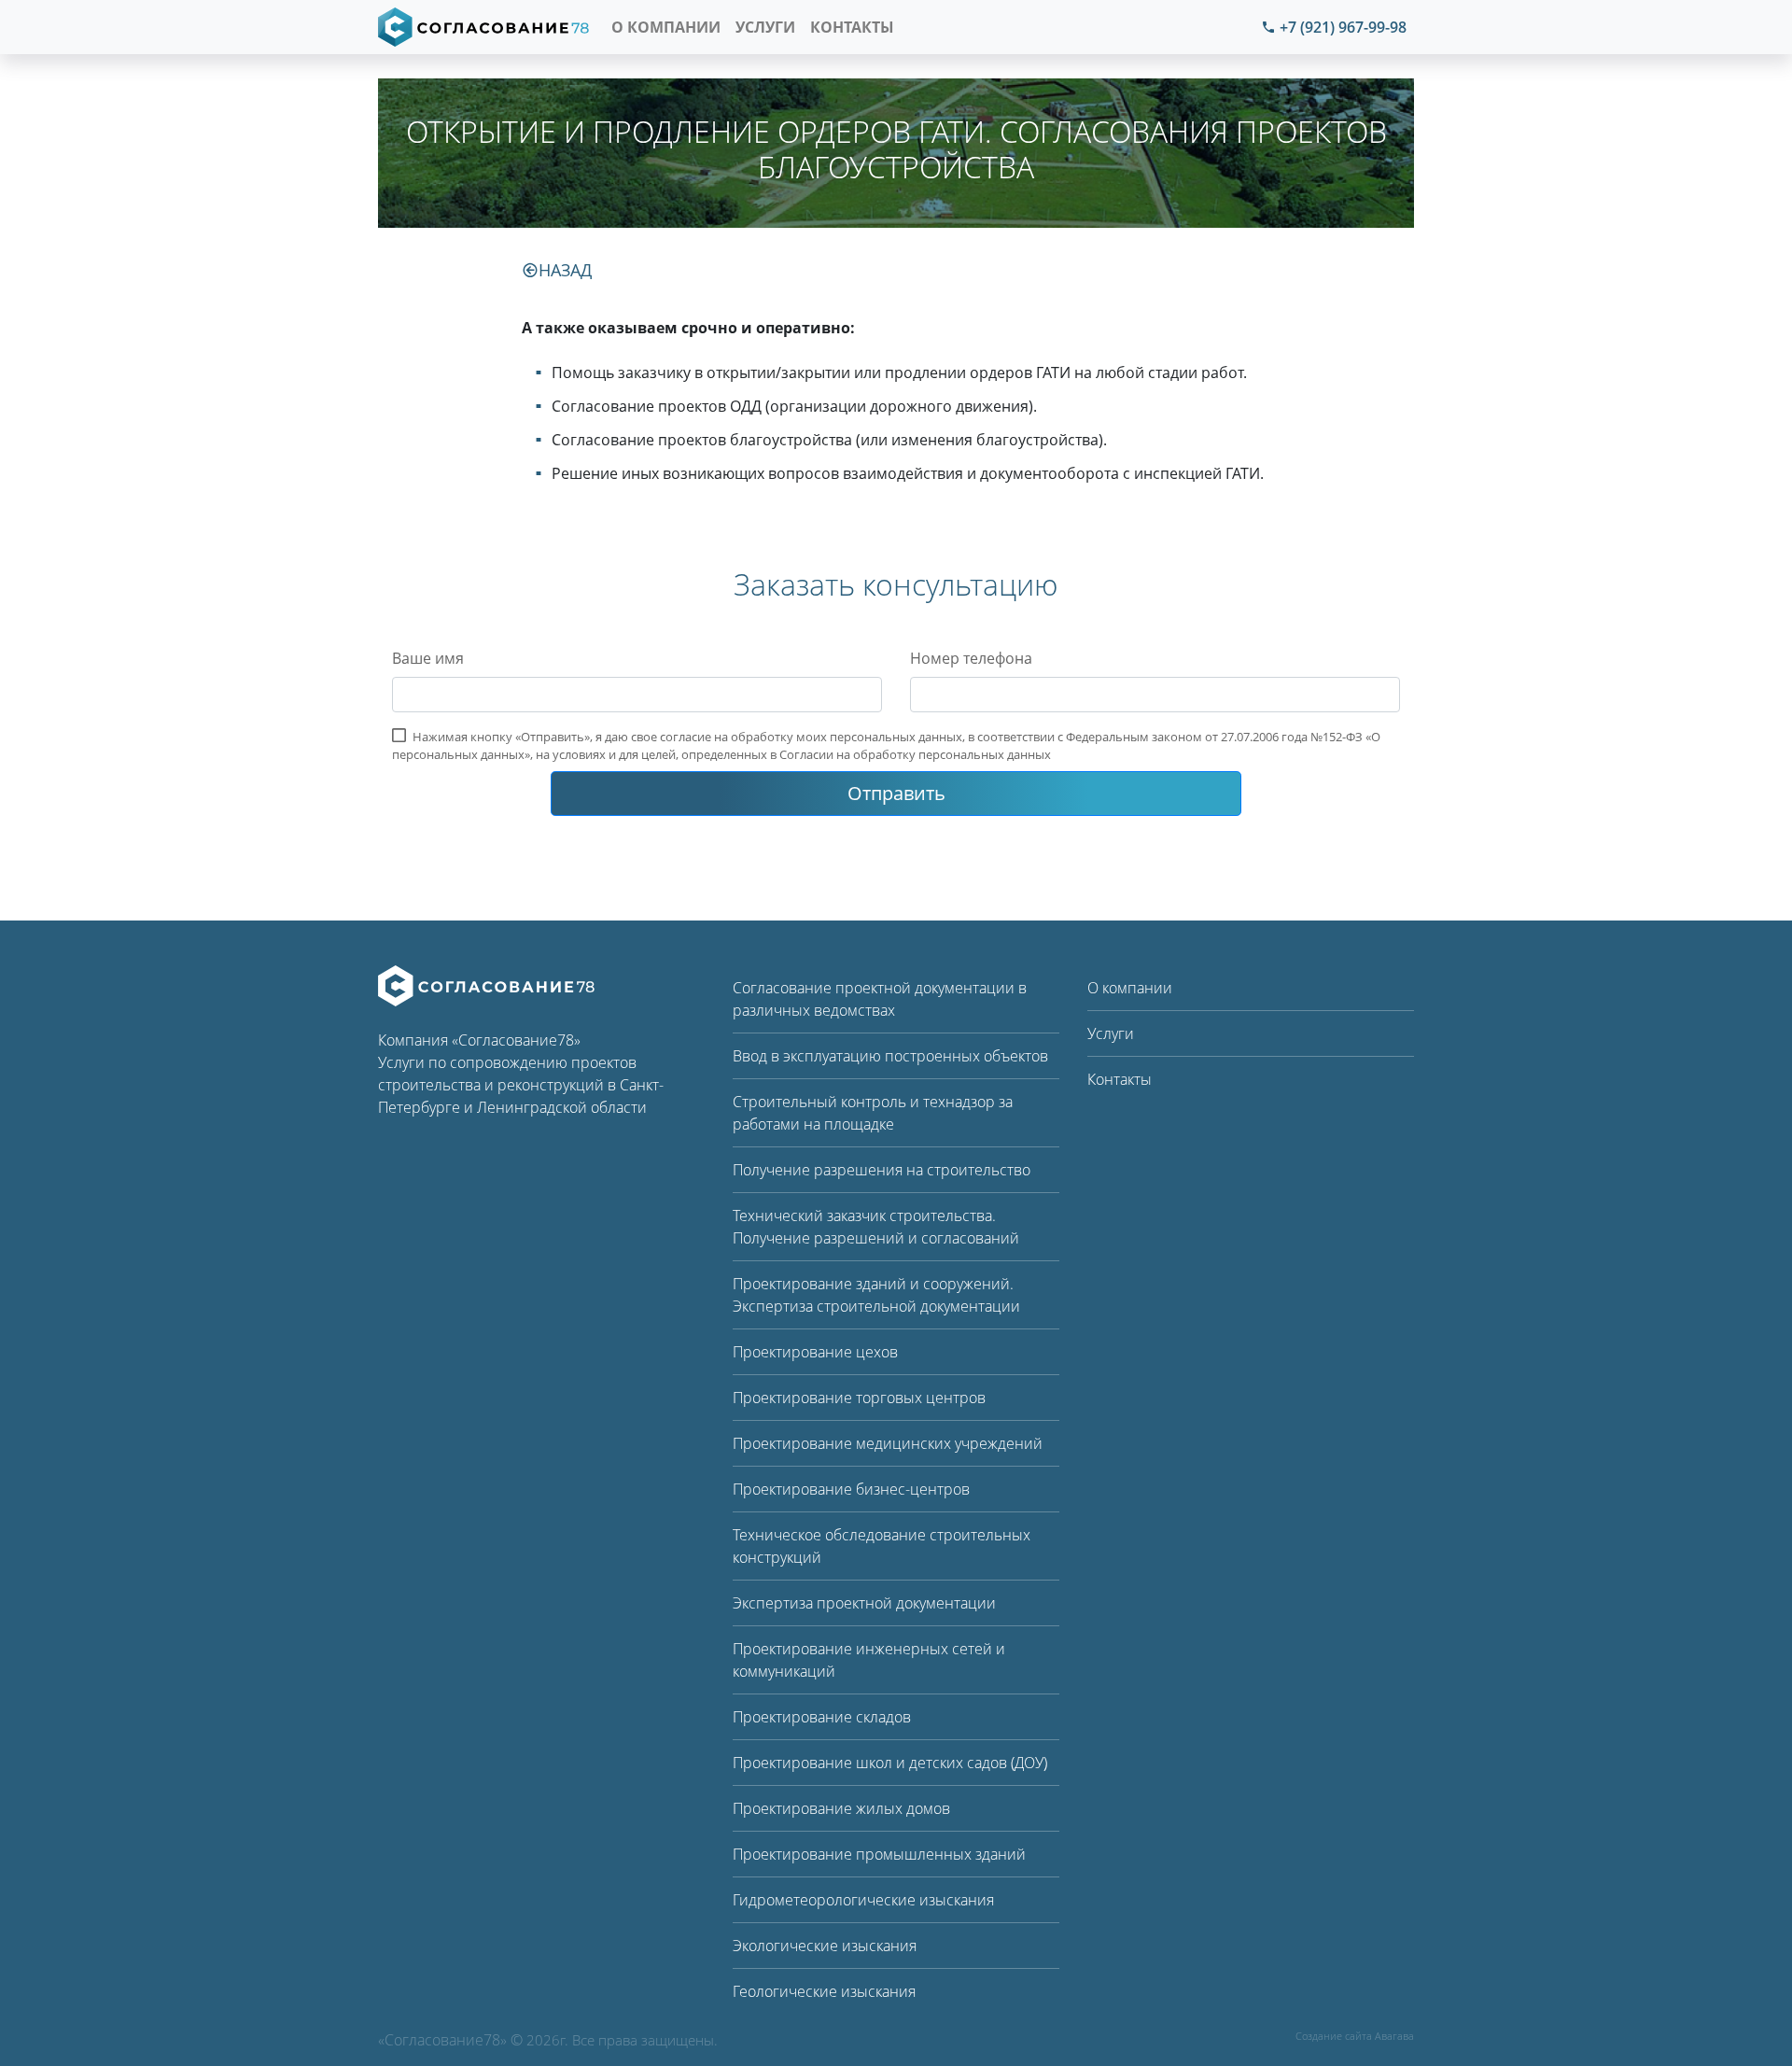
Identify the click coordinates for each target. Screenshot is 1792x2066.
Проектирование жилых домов (841, 1808)
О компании (666, 27)
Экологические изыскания (825, 1946)
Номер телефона (971, 658)
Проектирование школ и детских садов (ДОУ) (890, 1763)
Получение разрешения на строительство (882, 1170)
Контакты (852, 27)
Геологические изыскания (824, 1991)
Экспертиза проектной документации (864, 1603)
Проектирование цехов (815, 1352)
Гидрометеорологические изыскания (863, 1900)
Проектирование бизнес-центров (851, 1489)
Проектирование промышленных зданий (879, 1854)
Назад (565, 270)
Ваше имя (428, 658)
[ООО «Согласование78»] (486, 984)
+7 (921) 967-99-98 (1343, 27)
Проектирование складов (822, 1717)
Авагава (1394, 2036)
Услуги (765, 27)
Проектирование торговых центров (859, 1398)
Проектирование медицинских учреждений (888, 1443)
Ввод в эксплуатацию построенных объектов (890, 1056)
